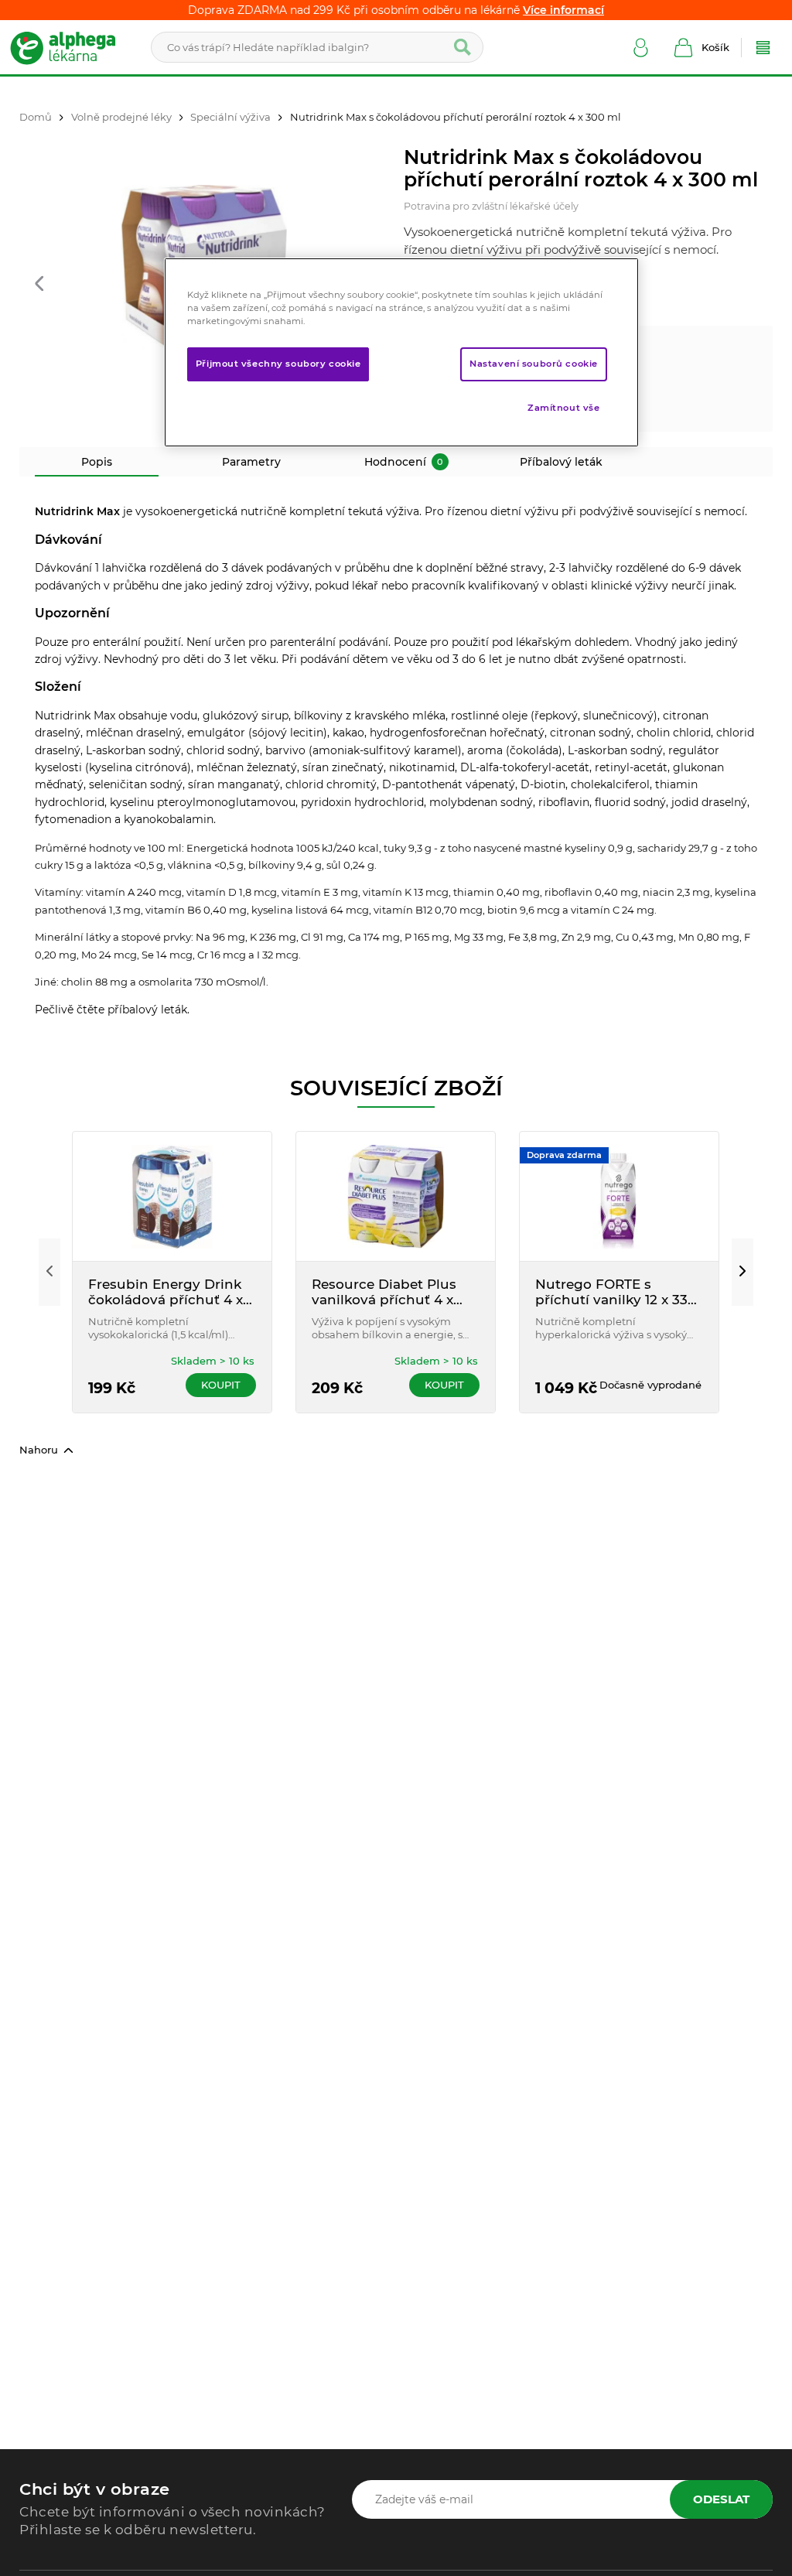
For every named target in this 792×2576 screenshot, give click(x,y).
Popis (97, 462)
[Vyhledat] (463, 47)
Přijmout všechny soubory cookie (278, 364)
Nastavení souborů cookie (534, 364)
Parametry (251, 462)
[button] (39, 285)
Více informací (563, 10)
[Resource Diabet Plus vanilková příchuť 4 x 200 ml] (396, 1196)
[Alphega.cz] (70, 47)
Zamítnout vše (563, 408)
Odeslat (721, 2499)
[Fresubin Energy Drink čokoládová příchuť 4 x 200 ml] (172, 1196)
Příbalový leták (561, 462)
